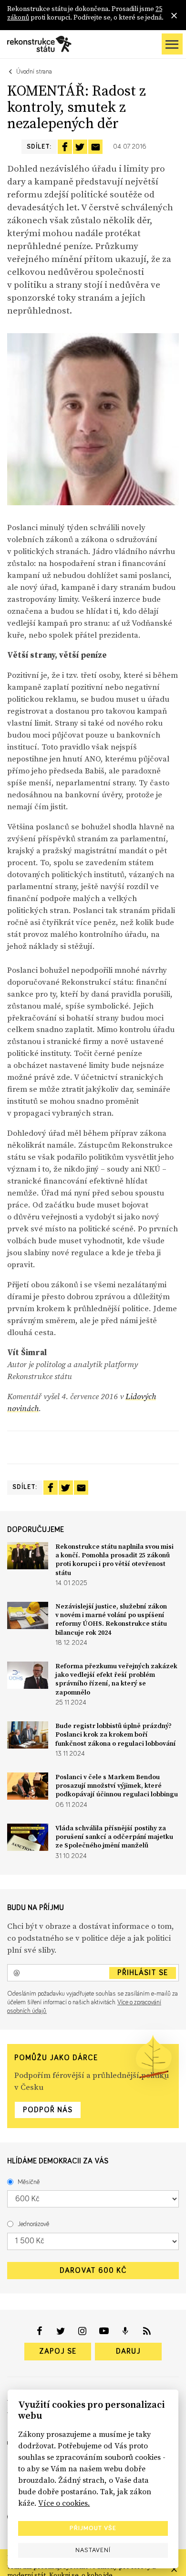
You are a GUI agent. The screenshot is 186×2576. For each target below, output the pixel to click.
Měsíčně (29, 2182)
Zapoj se (58, 2351)
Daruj (128, 2351)
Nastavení (93, 2550)
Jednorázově (33, 2224)
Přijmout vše (93, 2528)
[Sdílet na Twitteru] (80, 147)
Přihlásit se (143, 1973)
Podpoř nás (48, 2110)
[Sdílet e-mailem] (95, 147)
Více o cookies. (64, 2503)
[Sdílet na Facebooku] (65, 147)
